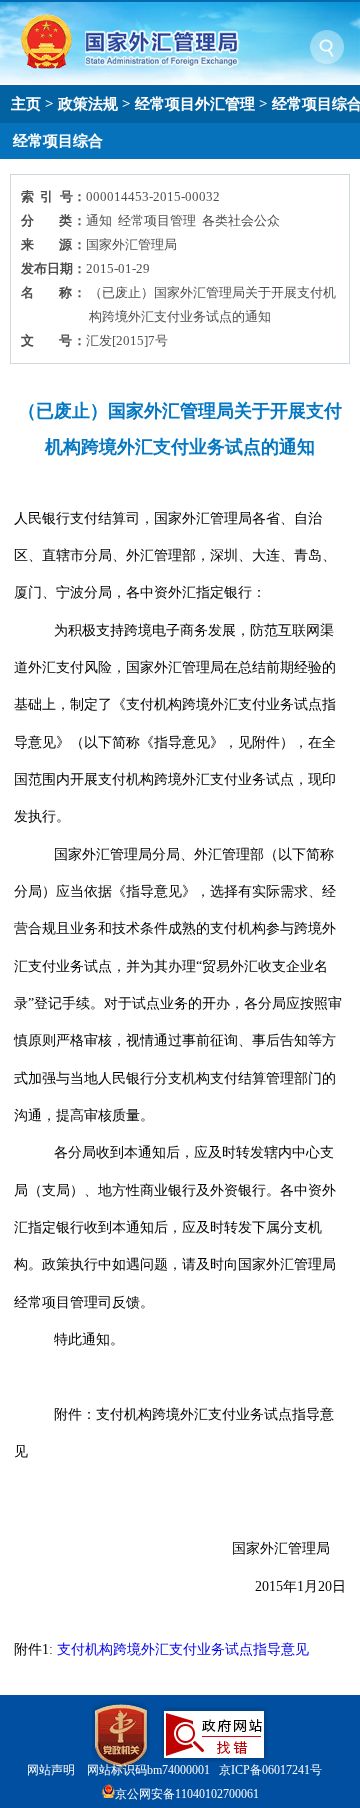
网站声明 (51, 1770)
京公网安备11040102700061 (187, 1794)
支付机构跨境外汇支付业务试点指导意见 (183, 1649)
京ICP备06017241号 (270, 1770)
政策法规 (88, 103)
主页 (26, 103)
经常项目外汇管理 (195, 103)
